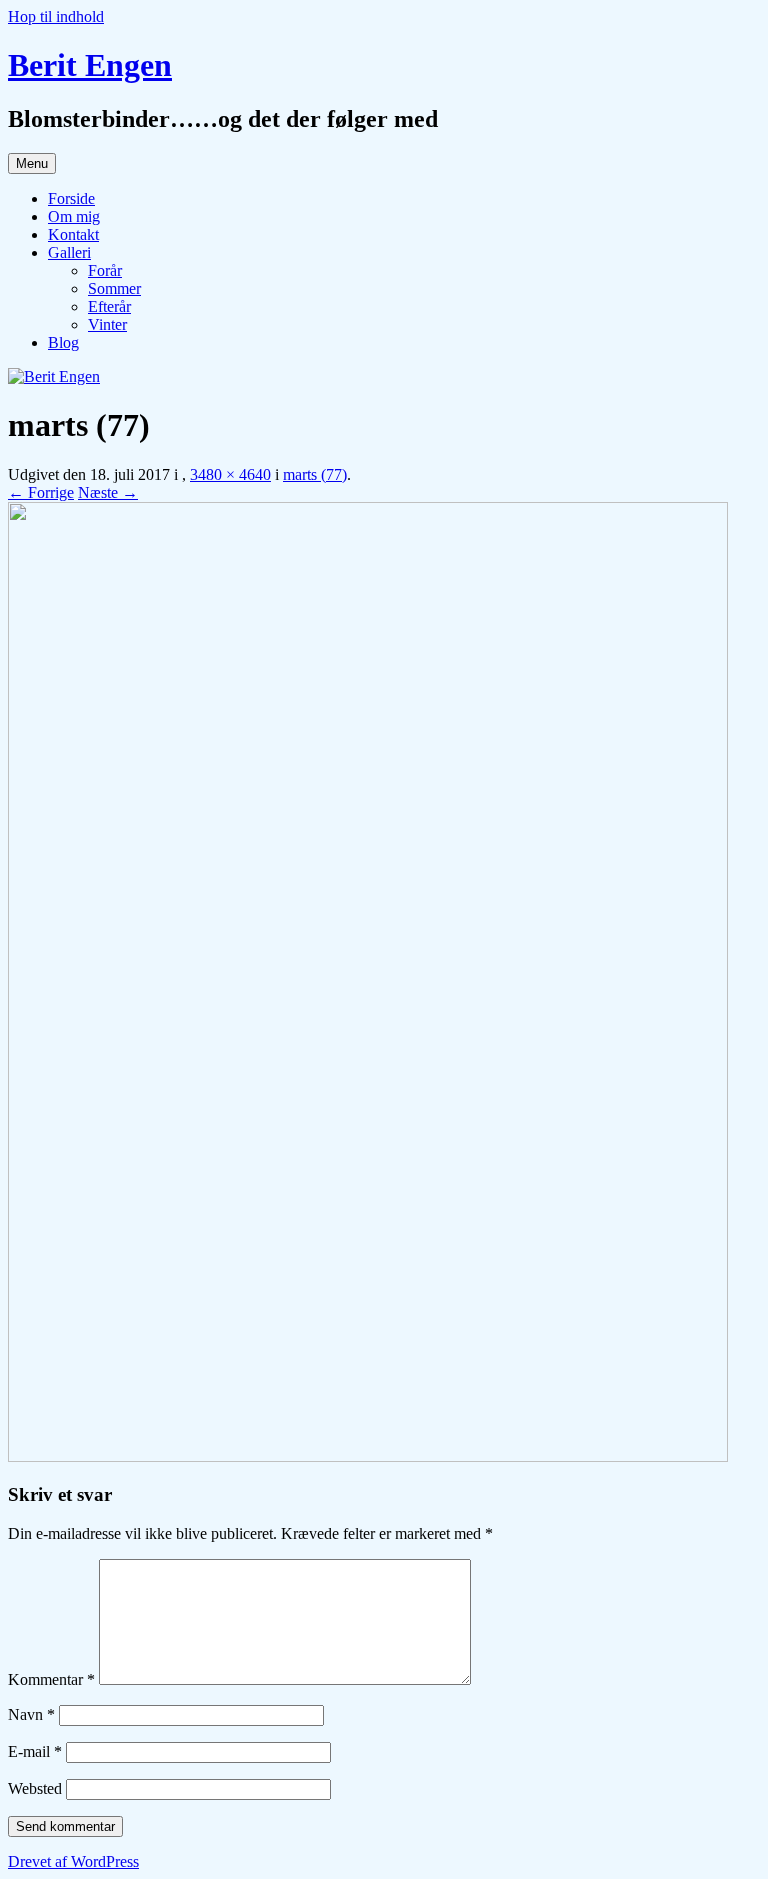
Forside (71, 198)
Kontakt (73, 234)
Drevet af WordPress (73, 1861)
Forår (105, 270)
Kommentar (51, 1679)
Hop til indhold (56, 16)
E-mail (35, 1751)
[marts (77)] (368, 1456)
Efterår (109, 306)
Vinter (107, 324)
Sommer (114, 288)
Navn (31, 1714)
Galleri (69, 252)
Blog (63, 342)
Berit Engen (90, 65)
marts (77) (315, 474)
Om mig (74, 216)
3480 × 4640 (230, 474)
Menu (32, 163)
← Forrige (41, 492)
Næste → (108, 492)
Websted (35, 1788)
